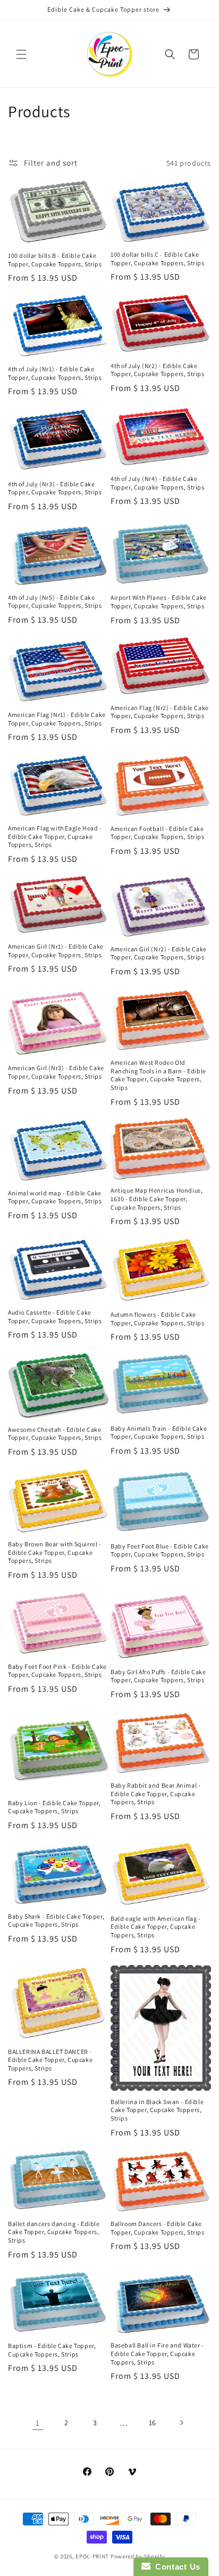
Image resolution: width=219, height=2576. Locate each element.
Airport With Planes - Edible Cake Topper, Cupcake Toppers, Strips (159, 602)
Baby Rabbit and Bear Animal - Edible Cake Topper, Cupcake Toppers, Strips (155, 1794)
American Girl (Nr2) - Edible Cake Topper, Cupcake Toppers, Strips (159, 953)
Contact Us (175, 2567)
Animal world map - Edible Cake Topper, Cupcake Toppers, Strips (55, 1197)
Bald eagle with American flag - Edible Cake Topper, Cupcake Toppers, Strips (156, 1927)
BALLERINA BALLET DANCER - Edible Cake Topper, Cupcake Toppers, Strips (50, 2060)
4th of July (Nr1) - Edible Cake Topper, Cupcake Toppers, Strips (55, 373)
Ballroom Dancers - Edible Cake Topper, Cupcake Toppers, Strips (158, 2228)
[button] (21, 54)
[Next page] (181, 2423)
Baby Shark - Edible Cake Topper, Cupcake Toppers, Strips (56, 1921)
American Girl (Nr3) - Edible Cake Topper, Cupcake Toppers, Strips (56, 1072)
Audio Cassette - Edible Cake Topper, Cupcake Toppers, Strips (55, 1316)
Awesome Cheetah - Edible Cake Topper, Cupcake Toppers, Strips (55, 1434)
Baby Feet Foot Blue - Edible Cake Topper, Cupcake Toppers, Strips (160, 1550)
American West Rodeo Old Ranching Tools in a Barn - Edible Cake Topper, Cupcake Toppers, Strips (158, 1075)
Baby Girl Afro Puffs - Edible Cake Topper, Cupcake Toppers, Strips (158, 1676)
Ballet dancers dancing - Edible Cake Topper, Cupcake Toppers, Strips (54, 2232)
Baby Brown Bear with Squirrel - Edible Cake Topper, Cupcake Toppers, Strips (55, 1552)
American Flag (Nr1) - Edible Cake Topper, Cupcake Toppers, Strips (57, 719)
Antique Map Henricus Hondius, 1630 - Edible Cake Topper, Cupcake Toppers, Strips (157, 1199)
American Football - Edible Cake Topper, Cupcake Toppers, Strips (158, 833)
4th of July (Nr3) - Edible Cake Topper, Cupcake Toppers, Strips (55, 488)
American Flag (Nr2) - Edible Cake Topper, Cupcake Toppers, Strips (160, 712)
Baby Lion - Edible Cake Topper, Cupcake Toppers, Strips (54, 1807)
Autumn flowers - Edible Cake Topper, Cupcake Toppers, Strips (158, 1319)
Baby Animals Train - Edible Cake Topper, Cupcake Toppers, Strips (159, 1433)
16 (153, 2423)
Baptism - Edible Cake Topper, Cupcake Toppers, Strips (52, 2350)
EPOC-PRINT (92, 2556)
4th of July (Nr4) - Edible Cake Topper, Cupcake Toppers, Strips (158, 483)
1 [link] (38, 2423)
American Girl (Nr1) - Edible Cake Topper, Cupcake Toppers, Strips (56, 951)
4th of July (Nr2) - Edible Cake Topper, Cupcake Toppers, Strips (158, 370)
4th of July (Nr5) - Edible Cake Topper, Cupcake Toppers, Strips (55, 602)
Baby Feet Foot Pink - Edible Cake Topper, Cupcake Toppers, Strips (57, 1671)
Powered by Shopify (138, 2556)
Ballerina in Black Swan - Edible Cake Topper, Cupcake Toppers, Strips (157, 2110)
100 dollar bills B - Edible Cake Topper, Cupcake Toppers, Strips (55, 260)
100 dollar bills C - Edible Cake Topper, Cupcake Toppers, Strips (158, 259)
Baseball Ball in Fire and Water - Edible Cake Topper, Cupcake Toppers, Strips (157, 2353)
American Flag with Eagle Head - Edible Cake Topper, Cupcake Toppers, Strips (55, 836)
